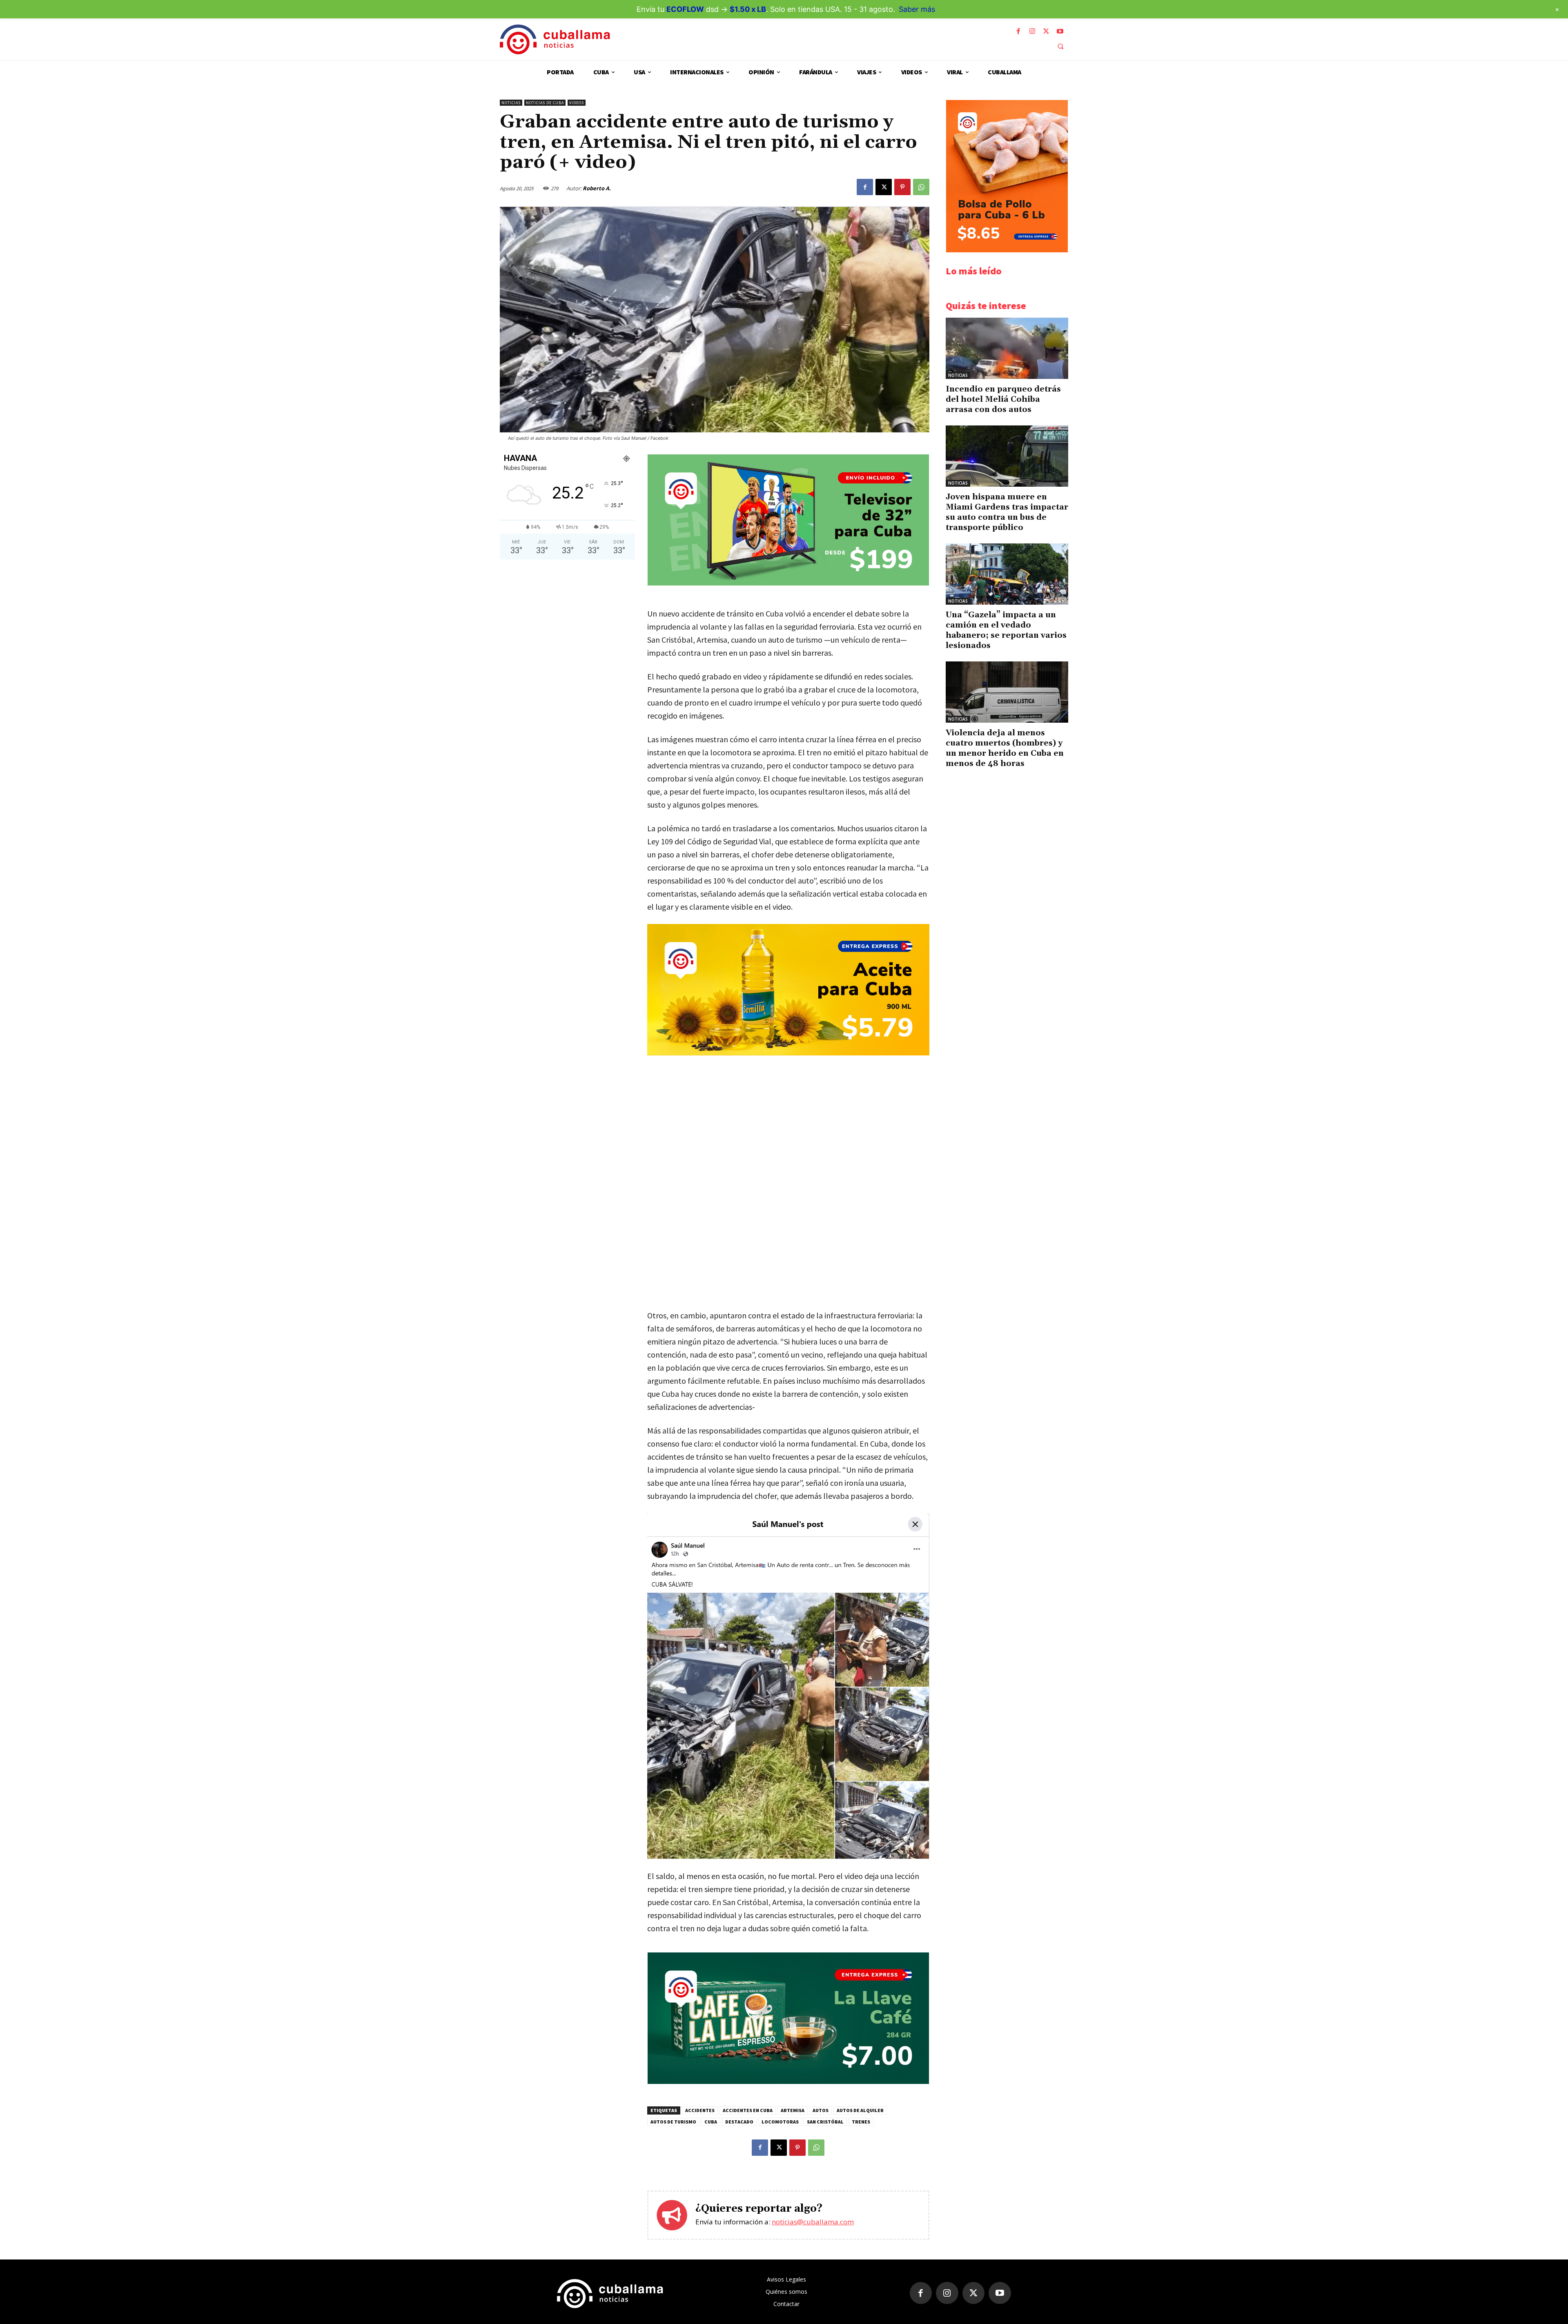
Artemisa (793, 2110)
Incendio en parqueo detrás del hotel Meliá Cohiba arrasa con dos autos (1003, 399)
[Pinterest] (902, 187)
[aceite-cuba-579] (788, 990)
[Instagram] (1032, 31)
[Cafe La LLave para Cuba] (788, 2082)
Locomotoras (780, 2122)
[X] (1046, 31)
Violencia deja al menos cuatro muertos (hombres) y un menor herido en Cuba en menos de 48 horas (1005, 748)
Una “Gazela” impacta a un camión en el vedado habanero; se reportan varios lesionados (1006, 630)
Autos (821, 2110)
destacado (739, 2122)
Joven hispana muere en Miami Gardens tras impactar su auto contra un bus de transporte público (1007, 512)
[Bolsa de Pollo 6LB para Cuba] (1007, 250)
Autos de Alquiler (860, 2110)
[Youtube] (1060, 31)
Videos (577, 103)
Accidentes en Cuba (748, 2110)
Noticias (511, 103)
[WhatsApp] (921, 187)
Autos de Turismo (673, 2122)
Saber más (917, 9)
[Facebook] (1018, 31)
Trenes (861, 2122)
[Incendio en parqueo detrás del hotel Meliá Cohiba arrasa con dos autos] (1007, 348)
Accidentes (700, 2110)
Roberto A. (597, 188)
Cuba (711, 2122)
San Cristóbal (825, 2122)
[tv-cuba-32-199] (788, 583)
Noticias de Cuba (545, 103)
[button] (1060, 46)
